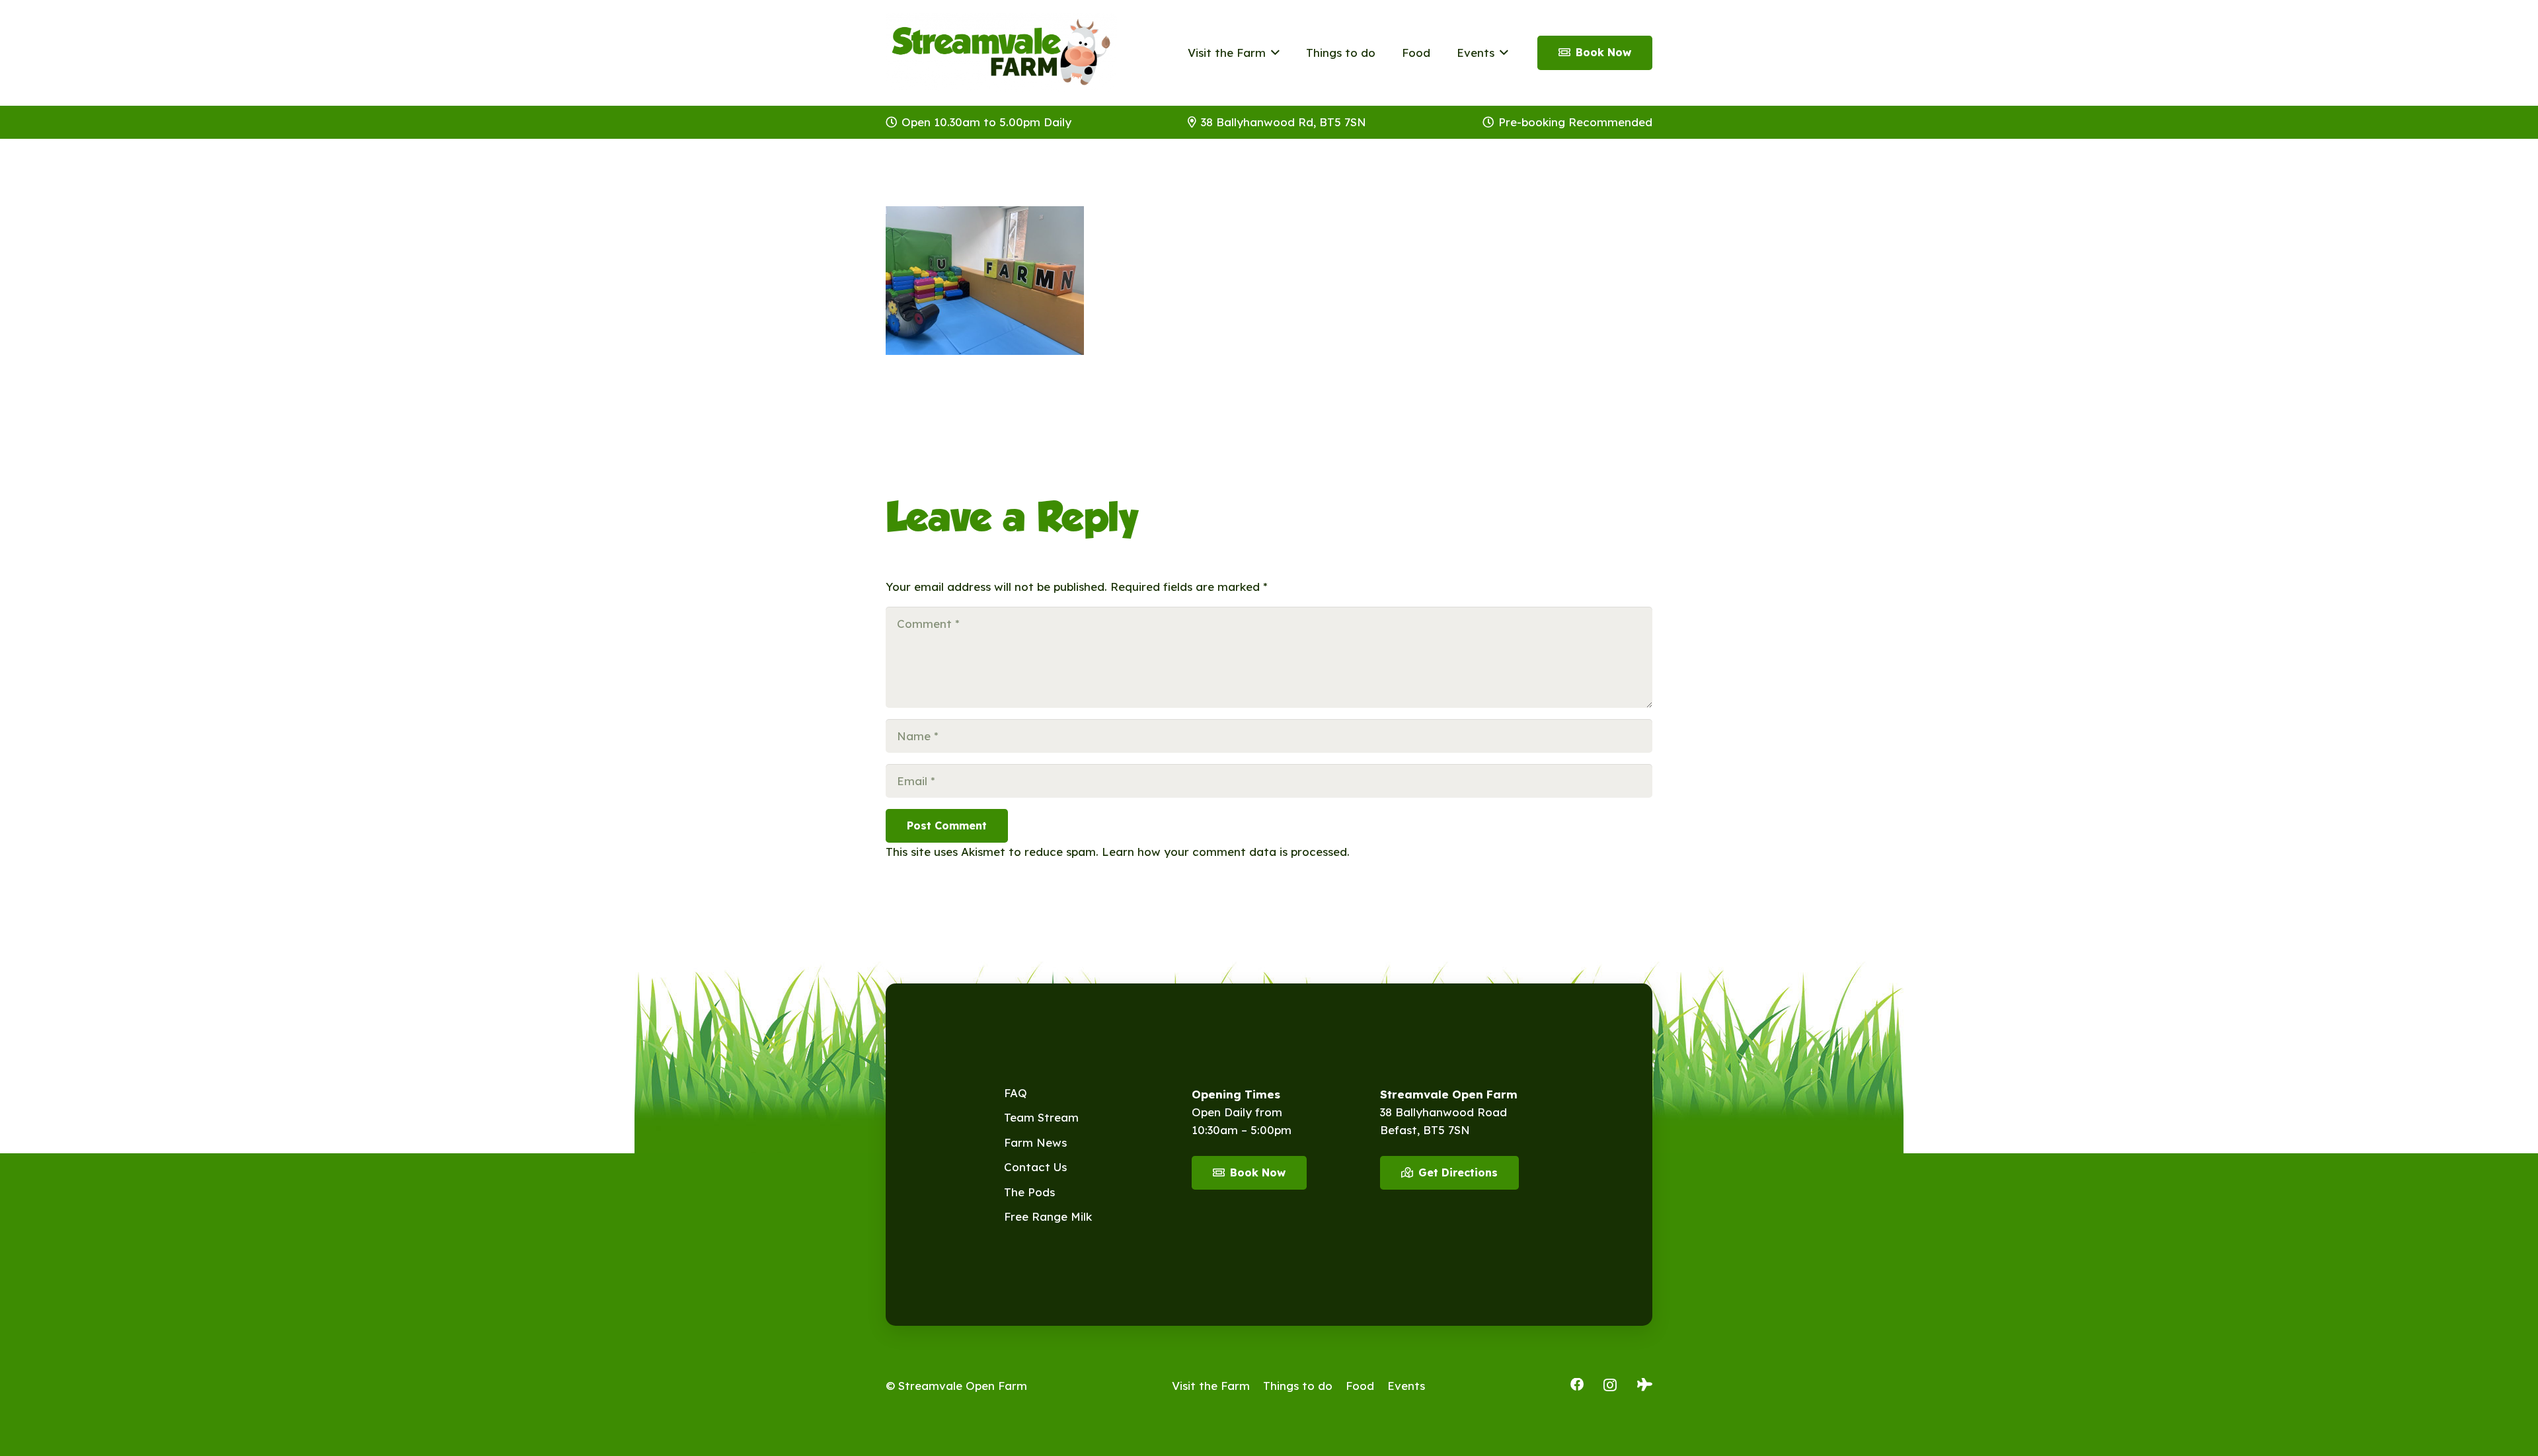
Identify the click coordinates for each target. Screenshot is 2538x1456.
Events (1406, 1386)
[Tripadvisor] (1645, 1385)
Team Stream (1041, 1117)
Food (1360, 1386)
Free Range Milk (1048, 1216)
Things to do (1298, 1386)
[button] (1273, 53)
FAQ (1016, 1093)
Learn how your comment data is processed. (1226, 852)
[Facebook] (1577, 1385)
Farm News (1035, 1142)
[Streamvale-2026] (1001, 53)
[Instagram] (1610, 1385)
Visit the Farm (1211, 1386)
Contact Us (1035, 1167)
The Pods (1029, 1192)
